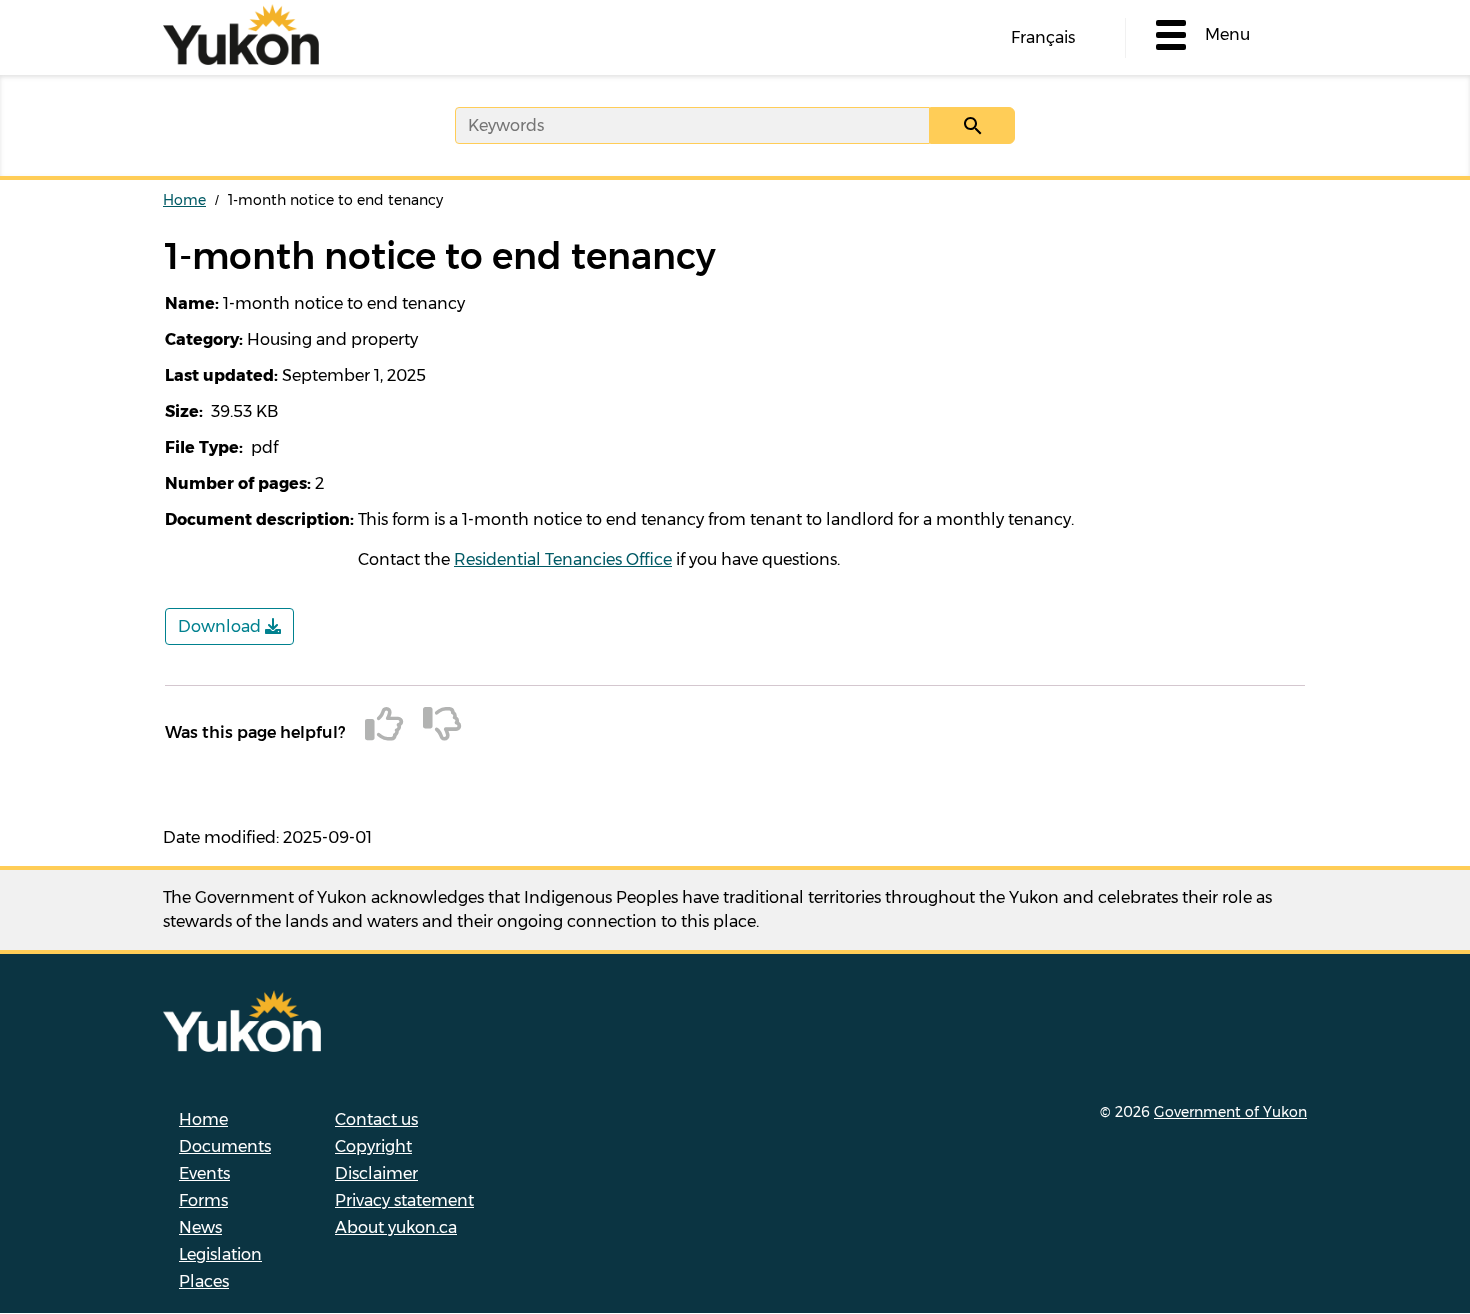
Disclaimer (376, 1173)
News (200, 1227)
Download (221, 626)
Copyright (373, 1146)
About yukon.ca (396, 1227)
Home (184, 200)
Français (1043, 37)
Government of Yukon (1230, 1112)
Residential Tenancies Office (563, 559)
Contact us (376, 1119)
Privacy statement (404, 1200)
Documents (225, 1146)
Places (204, 1281)
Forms (203, 1200)
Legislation (220, 1254)
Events (204, 1173)
